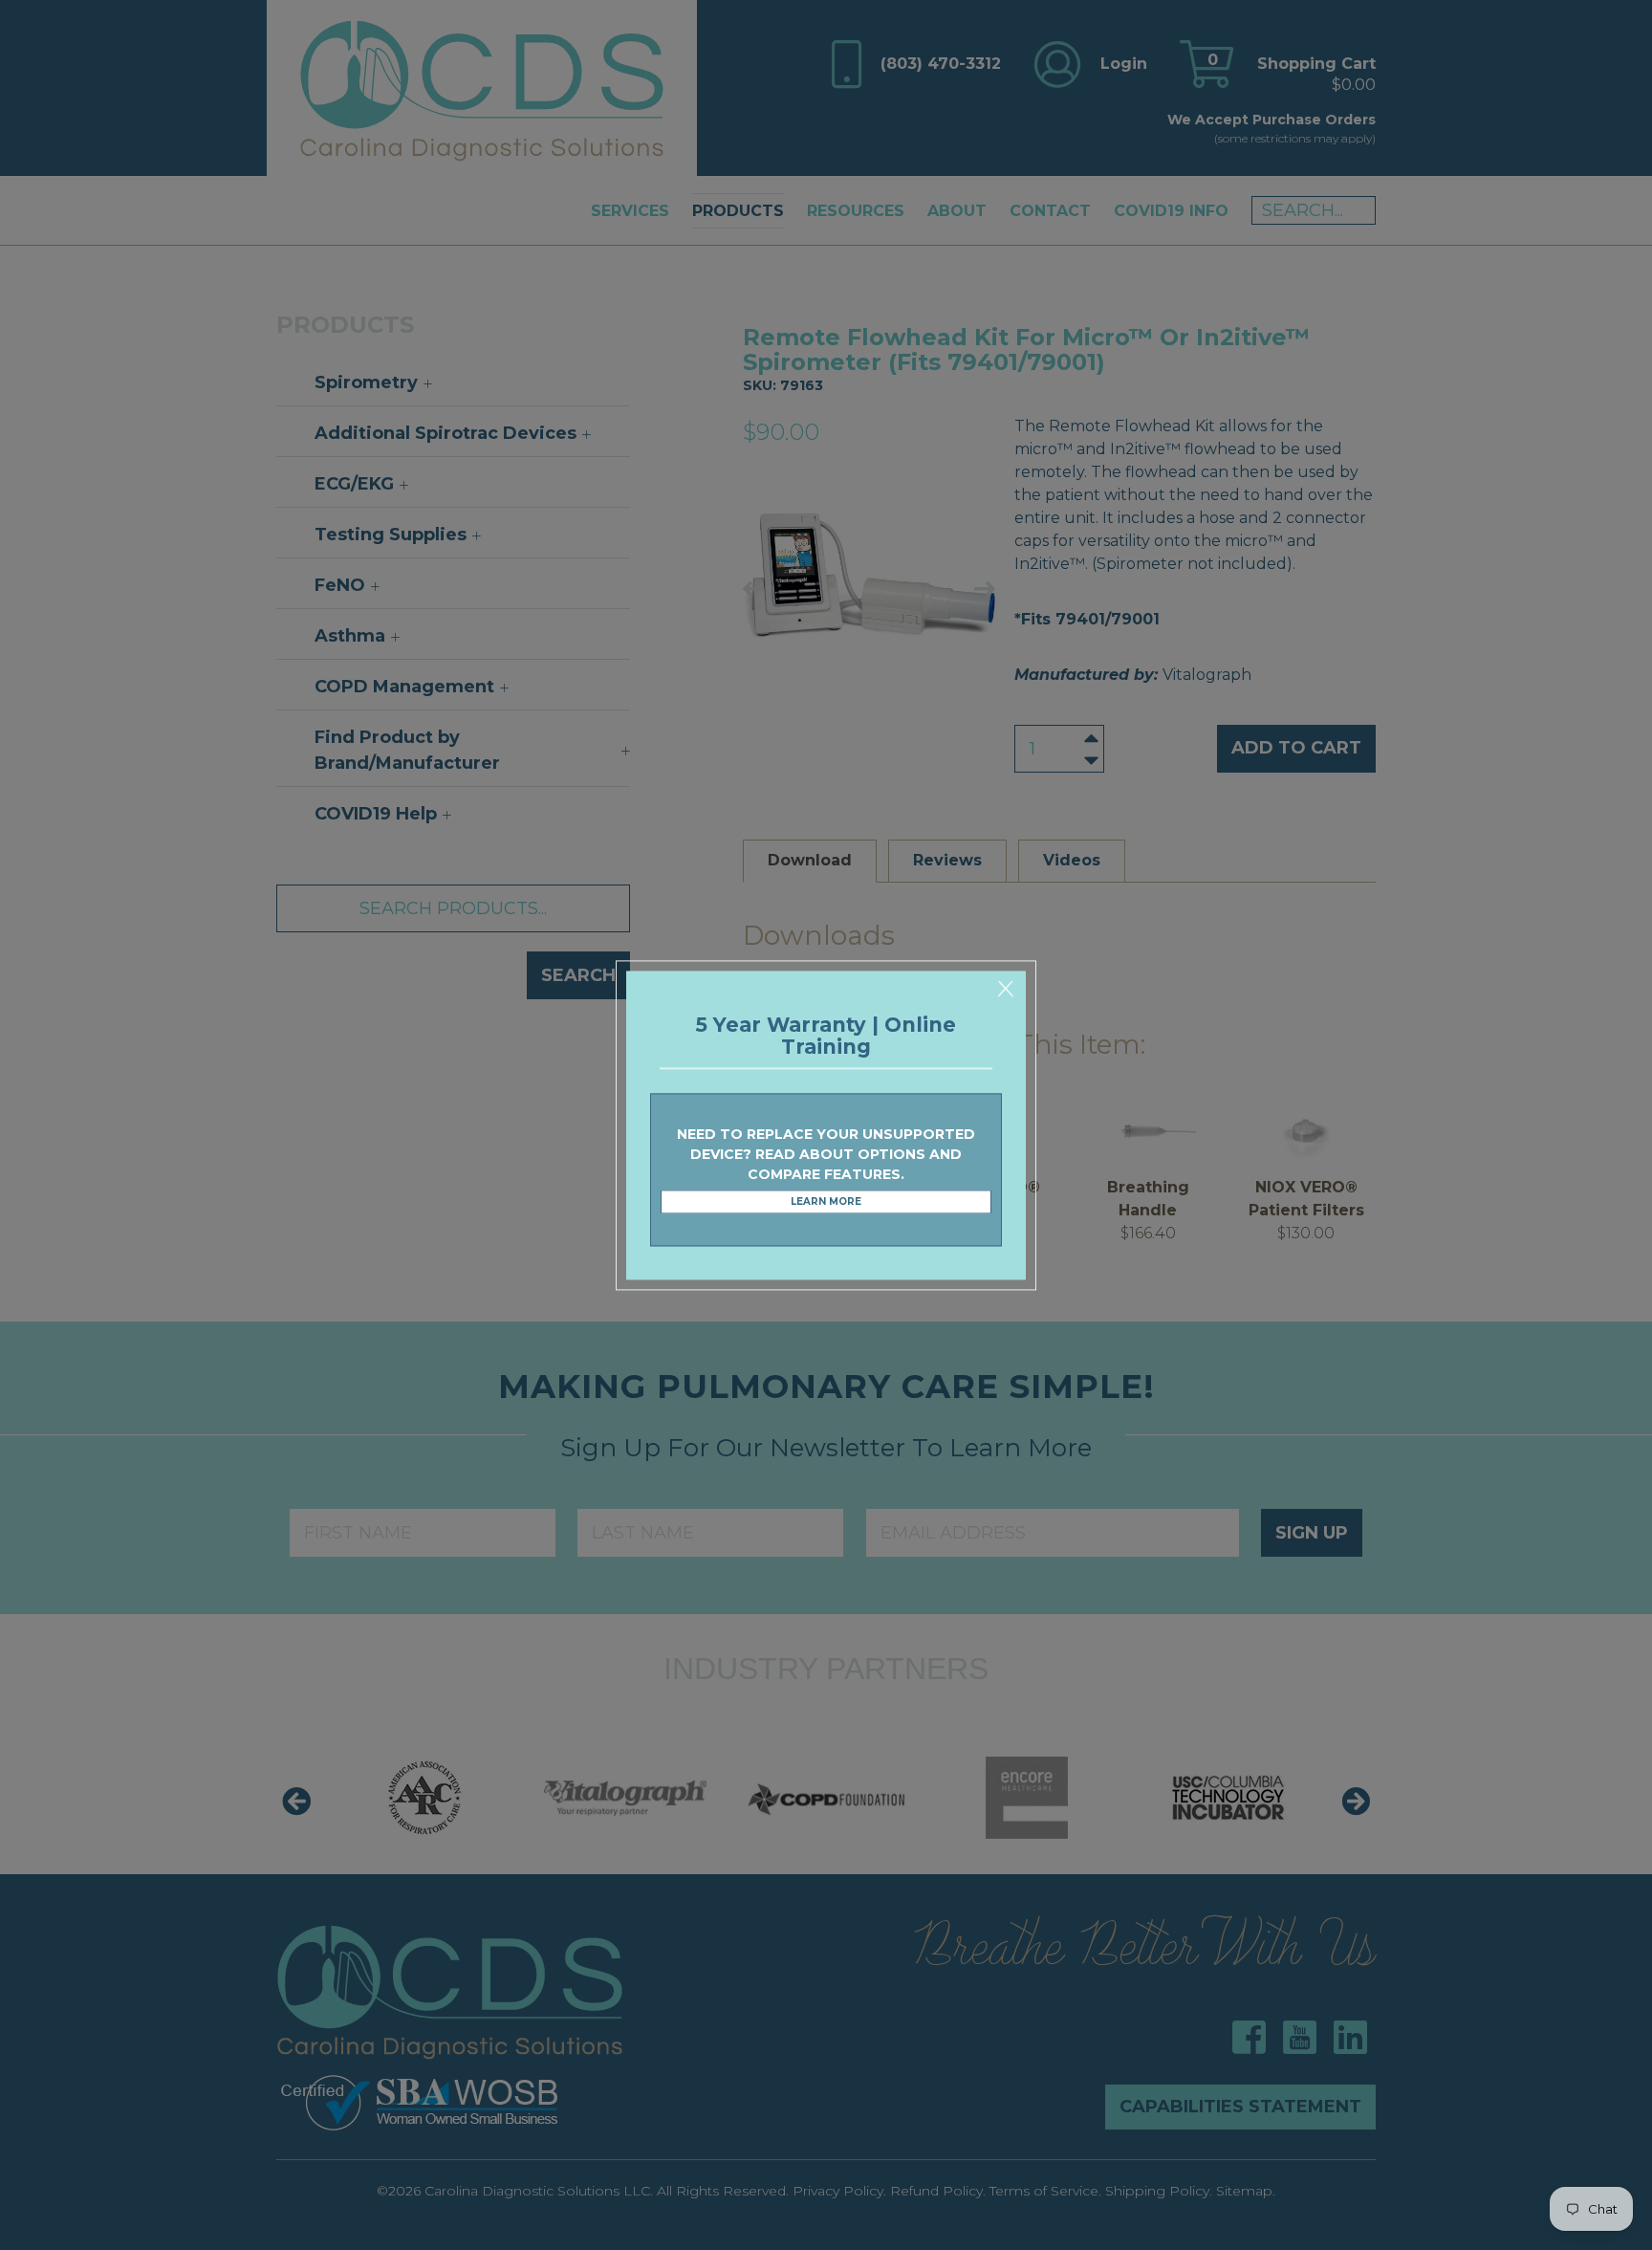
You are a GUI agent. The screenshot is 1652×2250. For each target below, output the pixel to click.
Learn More (826, 1202)
